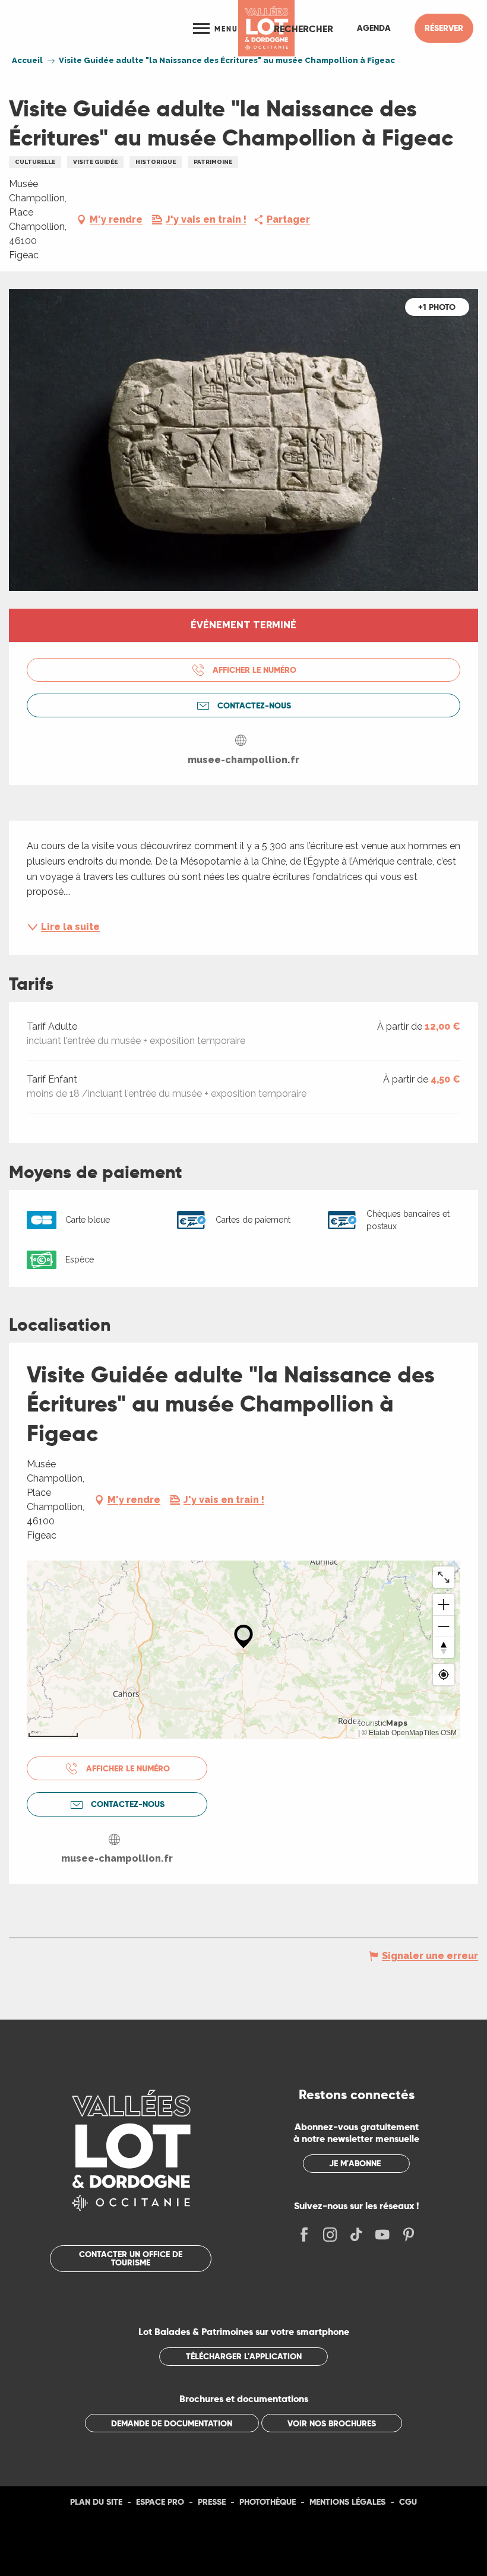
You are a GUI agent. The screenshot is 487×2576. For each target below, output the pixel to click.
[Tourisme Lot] (266, 28)
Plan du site (96, 2502)
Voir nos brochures (332, 2423)
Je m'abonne (355, 2163)
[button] (303, 29)
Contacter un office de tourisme (131, 2258)
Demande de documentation (172, 2423)
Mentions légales (347, 2502)
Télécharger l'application (244, 2356)
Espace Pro (160, 2502)
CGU (408, 2502)
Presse (212, 2502)
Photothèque (268, 2502)
